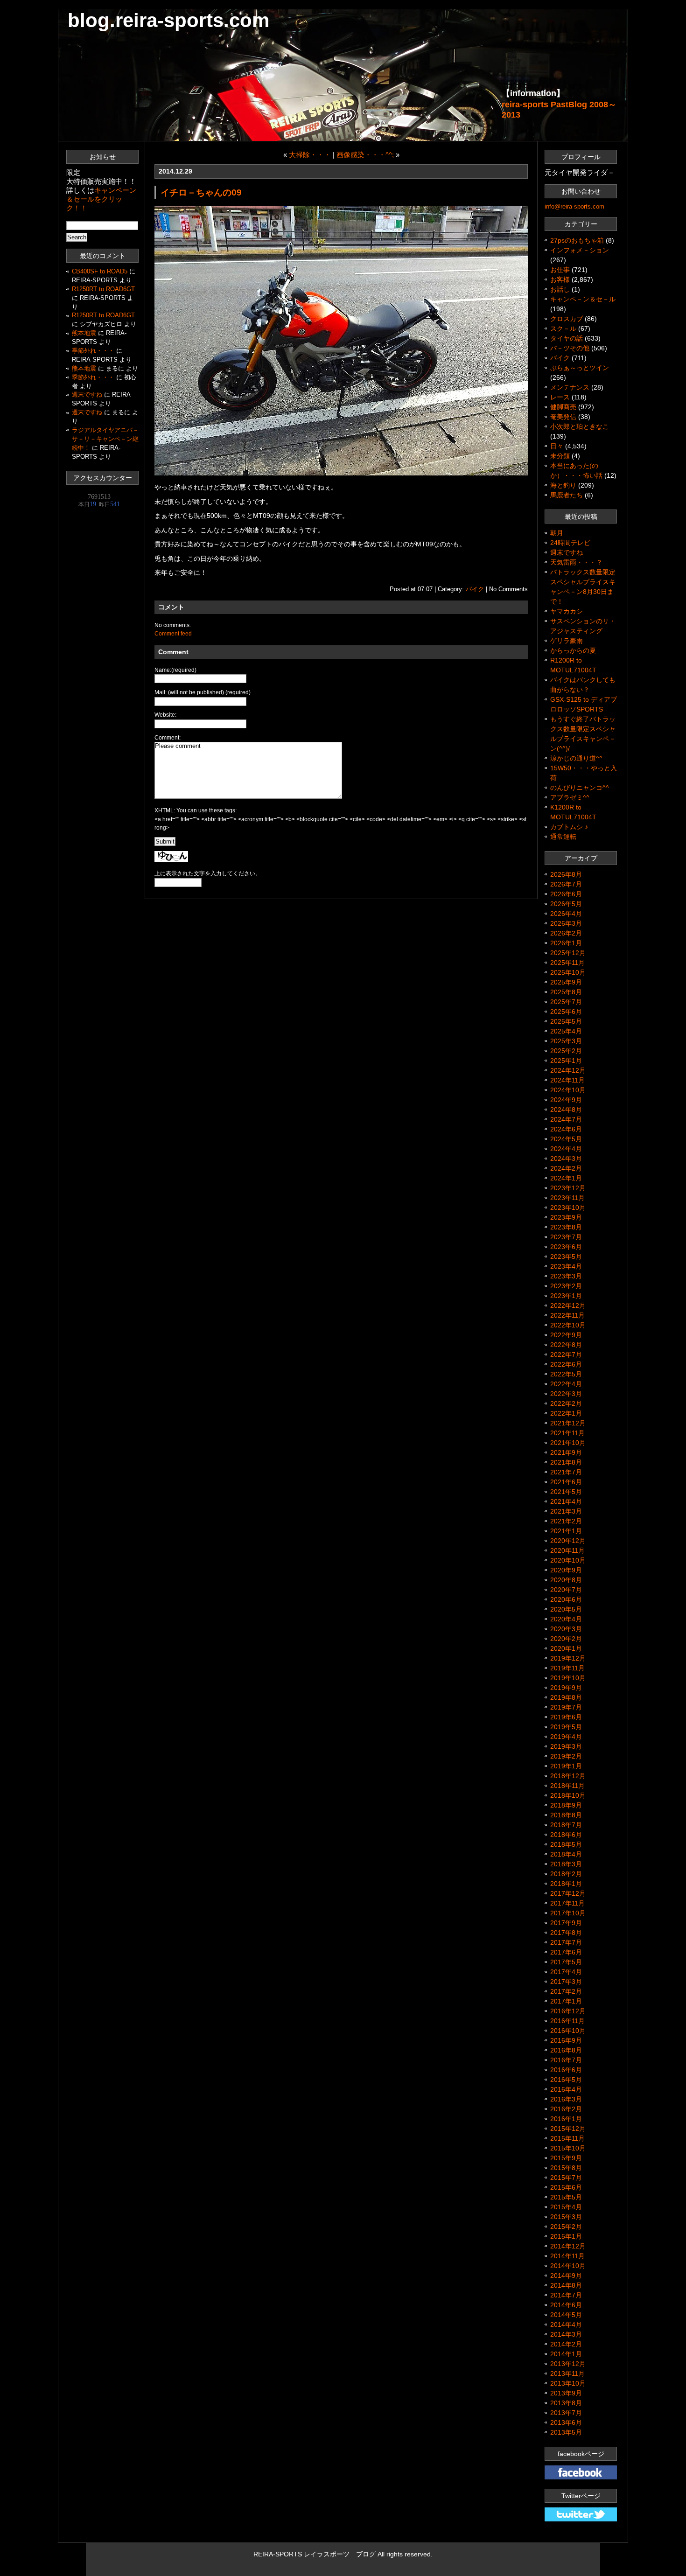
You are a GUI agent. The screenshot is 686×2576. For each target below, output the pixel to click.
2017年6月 (566, 1952)
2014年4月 (566, 2325)
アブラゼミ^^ (570, 797)
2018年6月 (566, 1835)
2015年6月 (566, 2187)
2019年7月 (566, 1707)
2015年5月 (566, 2197)
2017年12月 (568, 1893)
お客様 (560, 279)
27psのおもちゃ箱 (577, 240)
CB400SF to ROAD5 (100, 272)
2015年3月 (566, 2217)
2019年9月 (566, 1688)
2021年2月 (566, 1521)
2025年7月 (566, 1002)
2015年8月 (566, 2168)
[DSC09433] (341, 473)
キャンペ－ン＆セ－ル (583, 299)
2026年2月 (566, 933)
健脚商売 (563, 407)
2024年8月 (566, 1110)
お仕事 (560, 270)
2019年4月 (566, 1737)
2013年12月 (568, 2364)
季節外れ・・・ (93, 351)
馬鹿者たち (567, 495)
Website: (165, 715)
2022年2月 (566, 1403)
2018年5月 (566, 1844)
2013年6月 (566, 2422)
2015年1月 (566, 2236)
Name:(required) (175, 670)
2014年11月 (567, 2256)
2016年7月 (566, 2060)
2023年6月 (566, 1247)
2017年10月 (568, 1913)
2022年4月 (566, 1384)
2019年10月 (568, 1678)
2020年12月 (568, 1541)
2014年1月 (566, 2354)
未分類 (560, 456)
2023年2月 (566, 1286)
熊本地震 (84, 333)
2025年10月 (568, 972)
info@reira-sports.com (574, 206)
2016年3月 (566, 2099)
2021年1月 (566, 1531)
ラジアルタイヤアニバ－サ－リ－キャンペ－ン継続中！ (105, 439)
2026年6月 (566, 894)
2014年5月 (566, 2315)
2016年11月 (567, 2021)
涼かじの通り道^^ (576, 758)
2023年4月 (566, 1266)
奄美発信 (563, 417)
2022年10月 (568, 1325)
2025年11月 (567, 963)
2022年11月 (567, 1315)
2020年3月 (566, 1629)
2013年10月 (568, 2383)
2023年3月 (566, 1276)
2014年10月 (568, 2266)
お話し (560, 289)
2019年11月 (567, 1668)
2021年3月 (566, 1511)
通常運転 (563, 837)
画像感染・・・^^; (365, 155)
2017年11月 (567, 1903)
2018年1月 (566, 1884)
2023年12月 (568, 1188)
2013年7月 (566, 2413)
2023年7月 (566, 1237)
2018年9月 (566, 1805)
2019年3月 (566, 1746)
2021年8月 (566, 1462)
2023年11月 (567, 1198)
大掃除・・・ (310, 155)
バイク (475, 589)
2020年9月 (566, 1570)
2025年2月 (566, 1051)
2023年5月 (566, 1257)
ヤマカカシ (567, 611)
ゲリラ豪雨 (567, 641)
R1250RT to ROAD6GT (103, 289)
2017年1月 (566, 2001)
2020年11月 (567, 1550)
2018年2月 (566, 1874)
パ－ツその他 (570, 348)
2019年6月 (566, 1717)
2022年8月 (566, 1345)
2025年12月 (568, 953)
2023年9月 (566, 1217)
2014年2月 (566, 2344)
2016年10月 (568, 2031)
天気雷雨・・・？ (576, 562)
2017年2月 (566, 1991)
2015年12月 (568, 2129)
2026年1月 (566, 943)
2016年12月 (568, 2011)
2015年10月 (568, 2148)
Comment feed (173, 634)
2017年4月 (566, 1972)
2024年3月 (566, 1159)
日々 (557, 446)
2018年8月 (566, 1815)
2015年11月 (567, 2138)
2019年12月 (568, 1658)
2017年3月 (566, 1982)
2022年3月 (566, 1394)
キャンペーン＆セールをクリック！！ (101, 199)
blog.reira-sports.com (168, 20)
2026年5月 (566, 904)
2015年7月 (566, 2178)
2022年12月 (568, 1305)
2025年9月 (566, 982)
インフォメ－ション (580, 250)
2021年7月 (566, 1472)
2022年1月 (566, 1413)
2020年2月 (566, 1639)
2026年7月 (566, 884)
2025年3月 (566, 1041)
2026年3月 (566, 923)
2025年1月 (566, 1061)
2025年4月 (566, 1031)
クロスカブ (567, 319)
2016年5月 (566, 2080)
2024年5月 (566, 1139)
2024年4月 (566, 1149)
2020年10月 (568, 1560)
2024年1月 (566, 1178)
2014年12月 (568, 2246)
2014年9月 (566, 2276)
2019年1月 (566, 1766)
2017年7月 (566, 1942)
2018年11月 (567, 1786)
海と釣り (563, 485)
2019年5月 (566, 1727)
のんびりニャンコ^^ (580, 788)
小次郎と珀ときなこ (580, 426)
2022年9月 (566, 1335)
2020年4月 (566, 1619)
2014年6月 (566, 2305)
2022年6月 (566, 1364)
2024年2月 (566, 1168)
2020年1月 (566, 1648)
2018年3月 (566, 1864)
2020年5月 (566, 1609)
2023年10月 (568, 1208)
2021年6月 (566, 1482)
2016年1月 (566, 2119)
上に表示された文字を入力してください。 (208, 873)
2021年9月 (566, 1452)
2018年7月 (566, 1825)
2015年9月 (566, 2158)
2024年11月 (567, 1080)
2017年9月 (566, 1923)
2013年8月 (566, 2403)
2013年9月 (566, 2393)
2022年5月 (566, 1374)
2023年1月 (566, 1296)
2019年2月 (566, 1756)
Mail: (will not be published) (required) (203, 692)
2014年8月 (566, 2285)
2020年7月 (566, 1590)
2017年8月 (566, 1933)
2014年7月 (566, 2295)
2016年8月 (566, 2050)
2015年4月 (566, 2207)
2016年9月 (566, 2040)
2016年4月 (566, 2089)
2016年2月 (566, 2109)
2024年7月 (566, 1119)
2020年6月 (566, 1599)
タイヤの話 (567, 338)
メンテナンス (570, 387)
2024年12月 (568, 1070)
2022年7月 (566, 1354)
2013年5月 (566, 2432)
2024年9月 (566, 1100)
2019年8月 (566, 1697)
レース (560, 397)
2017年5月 (566, 1962)
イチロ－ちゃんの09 (201, 192)
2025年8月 (566, 992)
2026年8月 (566, 874)
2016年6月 (566, 2070)
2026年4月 (566, 914)
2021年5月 (566, 1492)
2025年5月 (566, 1021)
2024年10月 (568, 1090)
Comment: (168, 738)
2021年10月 (568, 1443)
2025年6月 (566, 1012)
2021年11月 (567, 1433)
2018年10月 (568, 1795)
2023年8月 (566, 1227)
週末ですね (87, 395)
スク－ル (563, 328)
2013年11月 (567, 2374)
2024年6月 (566, 1129)
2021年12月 (568, 1423)
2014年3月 (566, 2334)
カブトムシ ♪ (569, 827)
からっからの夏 (573, 650)
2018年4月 (566, 1854)
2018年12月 (568, 1776)
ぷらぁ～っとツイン (580, 368)
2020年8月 (566, 1580)
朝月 (557, 533)
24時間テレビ (570, 543)
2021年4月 (566, 1501)
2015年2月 (566, 2227)
